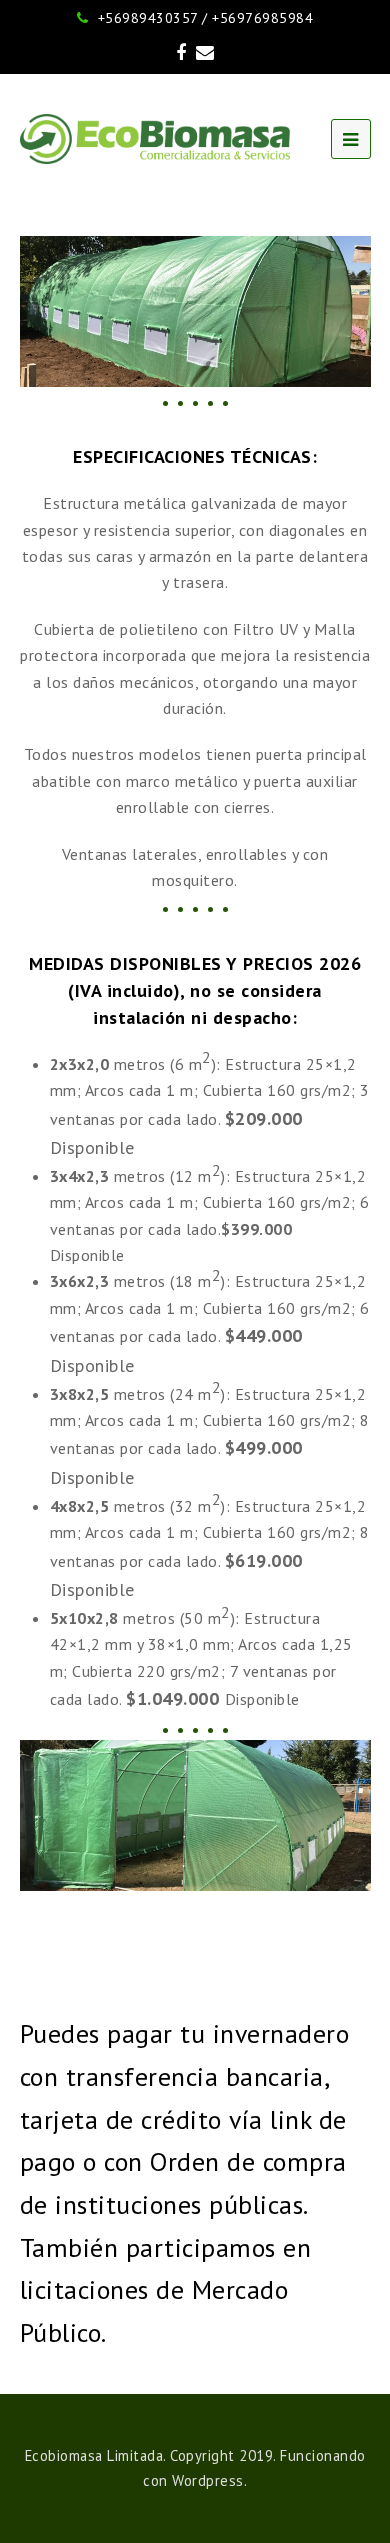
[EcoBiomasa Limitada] (155, 139)
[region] (195, 311)
